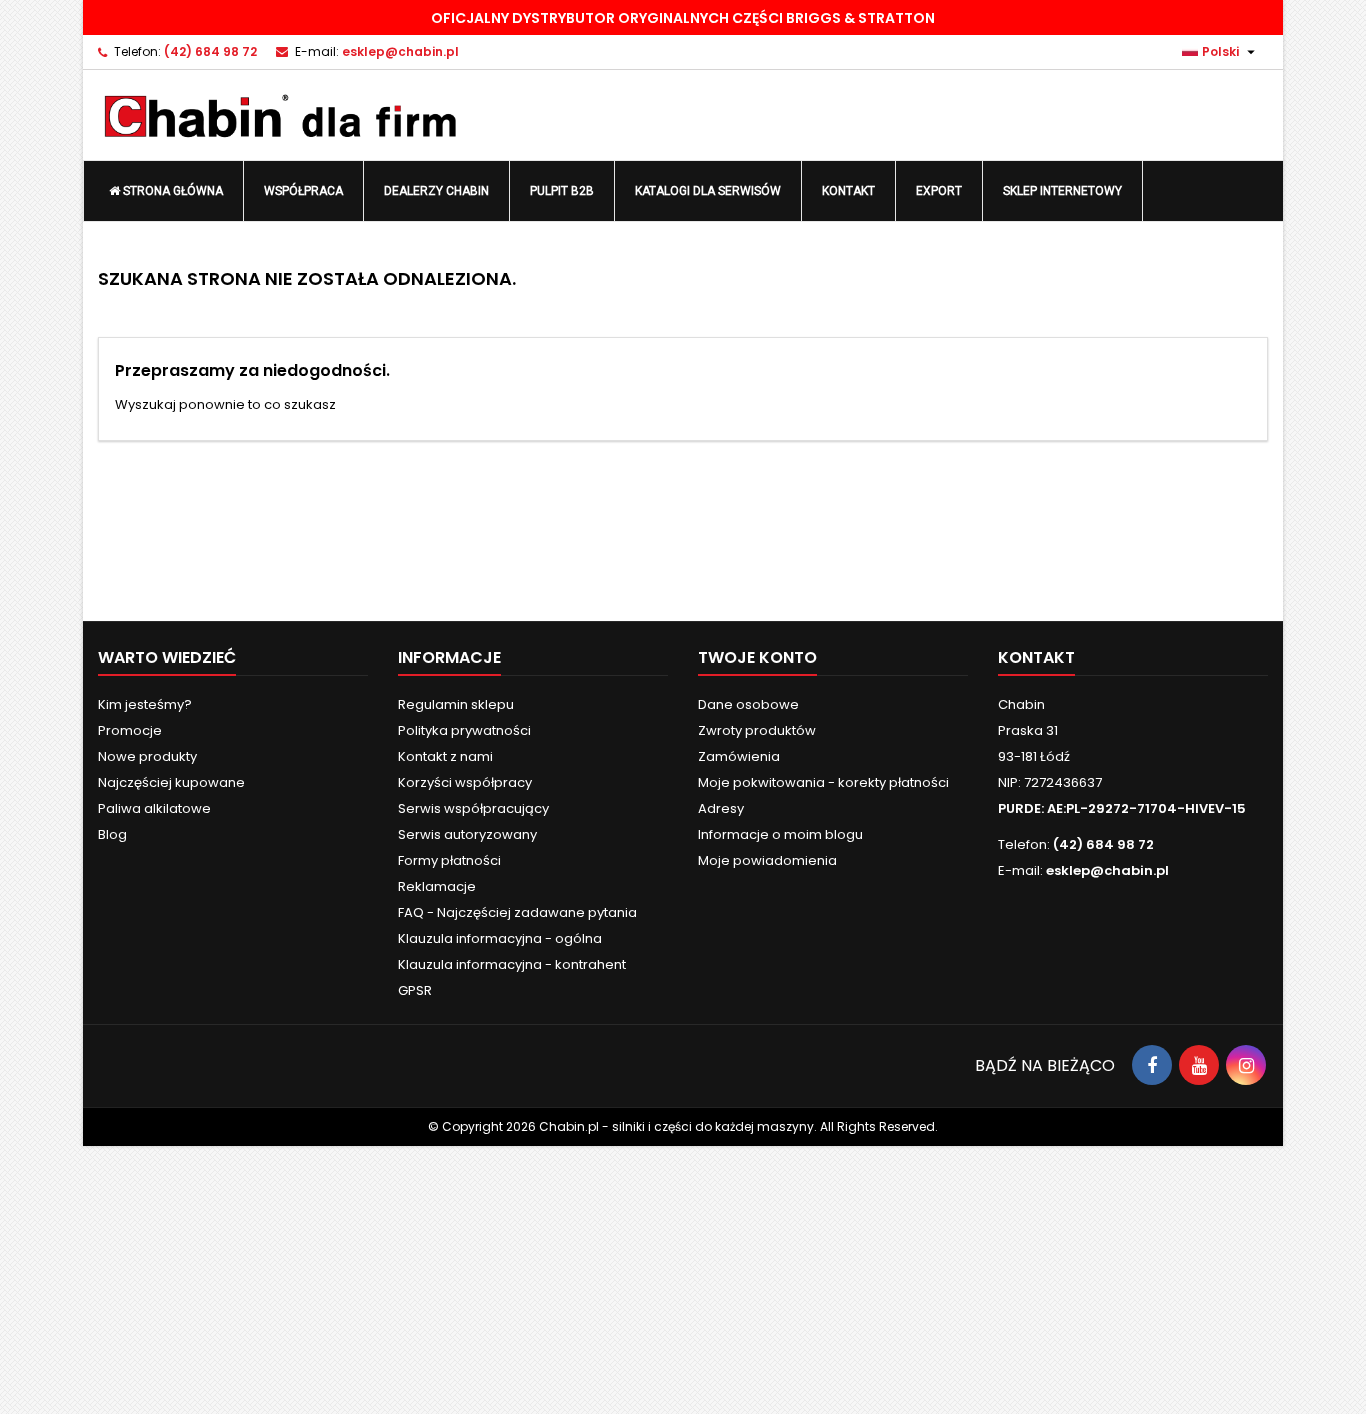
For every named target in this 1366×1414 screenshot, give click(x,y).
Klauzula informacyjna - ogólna (500, 938)
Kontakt (1036, 657)
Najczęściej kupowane (171, 782)
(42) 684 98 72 (210, 51)
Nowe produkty (147, 756)
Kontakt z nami (445, 756)
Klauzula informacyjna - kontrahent (512, 964)
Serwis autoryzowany (467, 834)
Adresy (721, 808)
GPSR (415, 990)
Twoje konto (757, 657)
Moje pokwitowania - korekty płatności (823, 782)
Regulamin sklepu (456, 704)
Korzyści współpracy (465, 782)
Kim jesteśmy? (145, 704)
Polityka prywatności (464, 730)
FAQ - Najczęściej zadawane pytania (517, 912)
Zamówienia (739, 756)
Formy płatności (449, 860)
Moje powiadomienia (767, 860)
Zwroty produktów (757, 730)
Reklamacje (437, 886)
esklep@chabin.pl (400, 51)
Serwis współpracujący (473, 808)
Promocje (130, 730)
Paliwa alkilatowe (154, 808)
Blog (112, 834)
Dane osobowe (748, 704)
